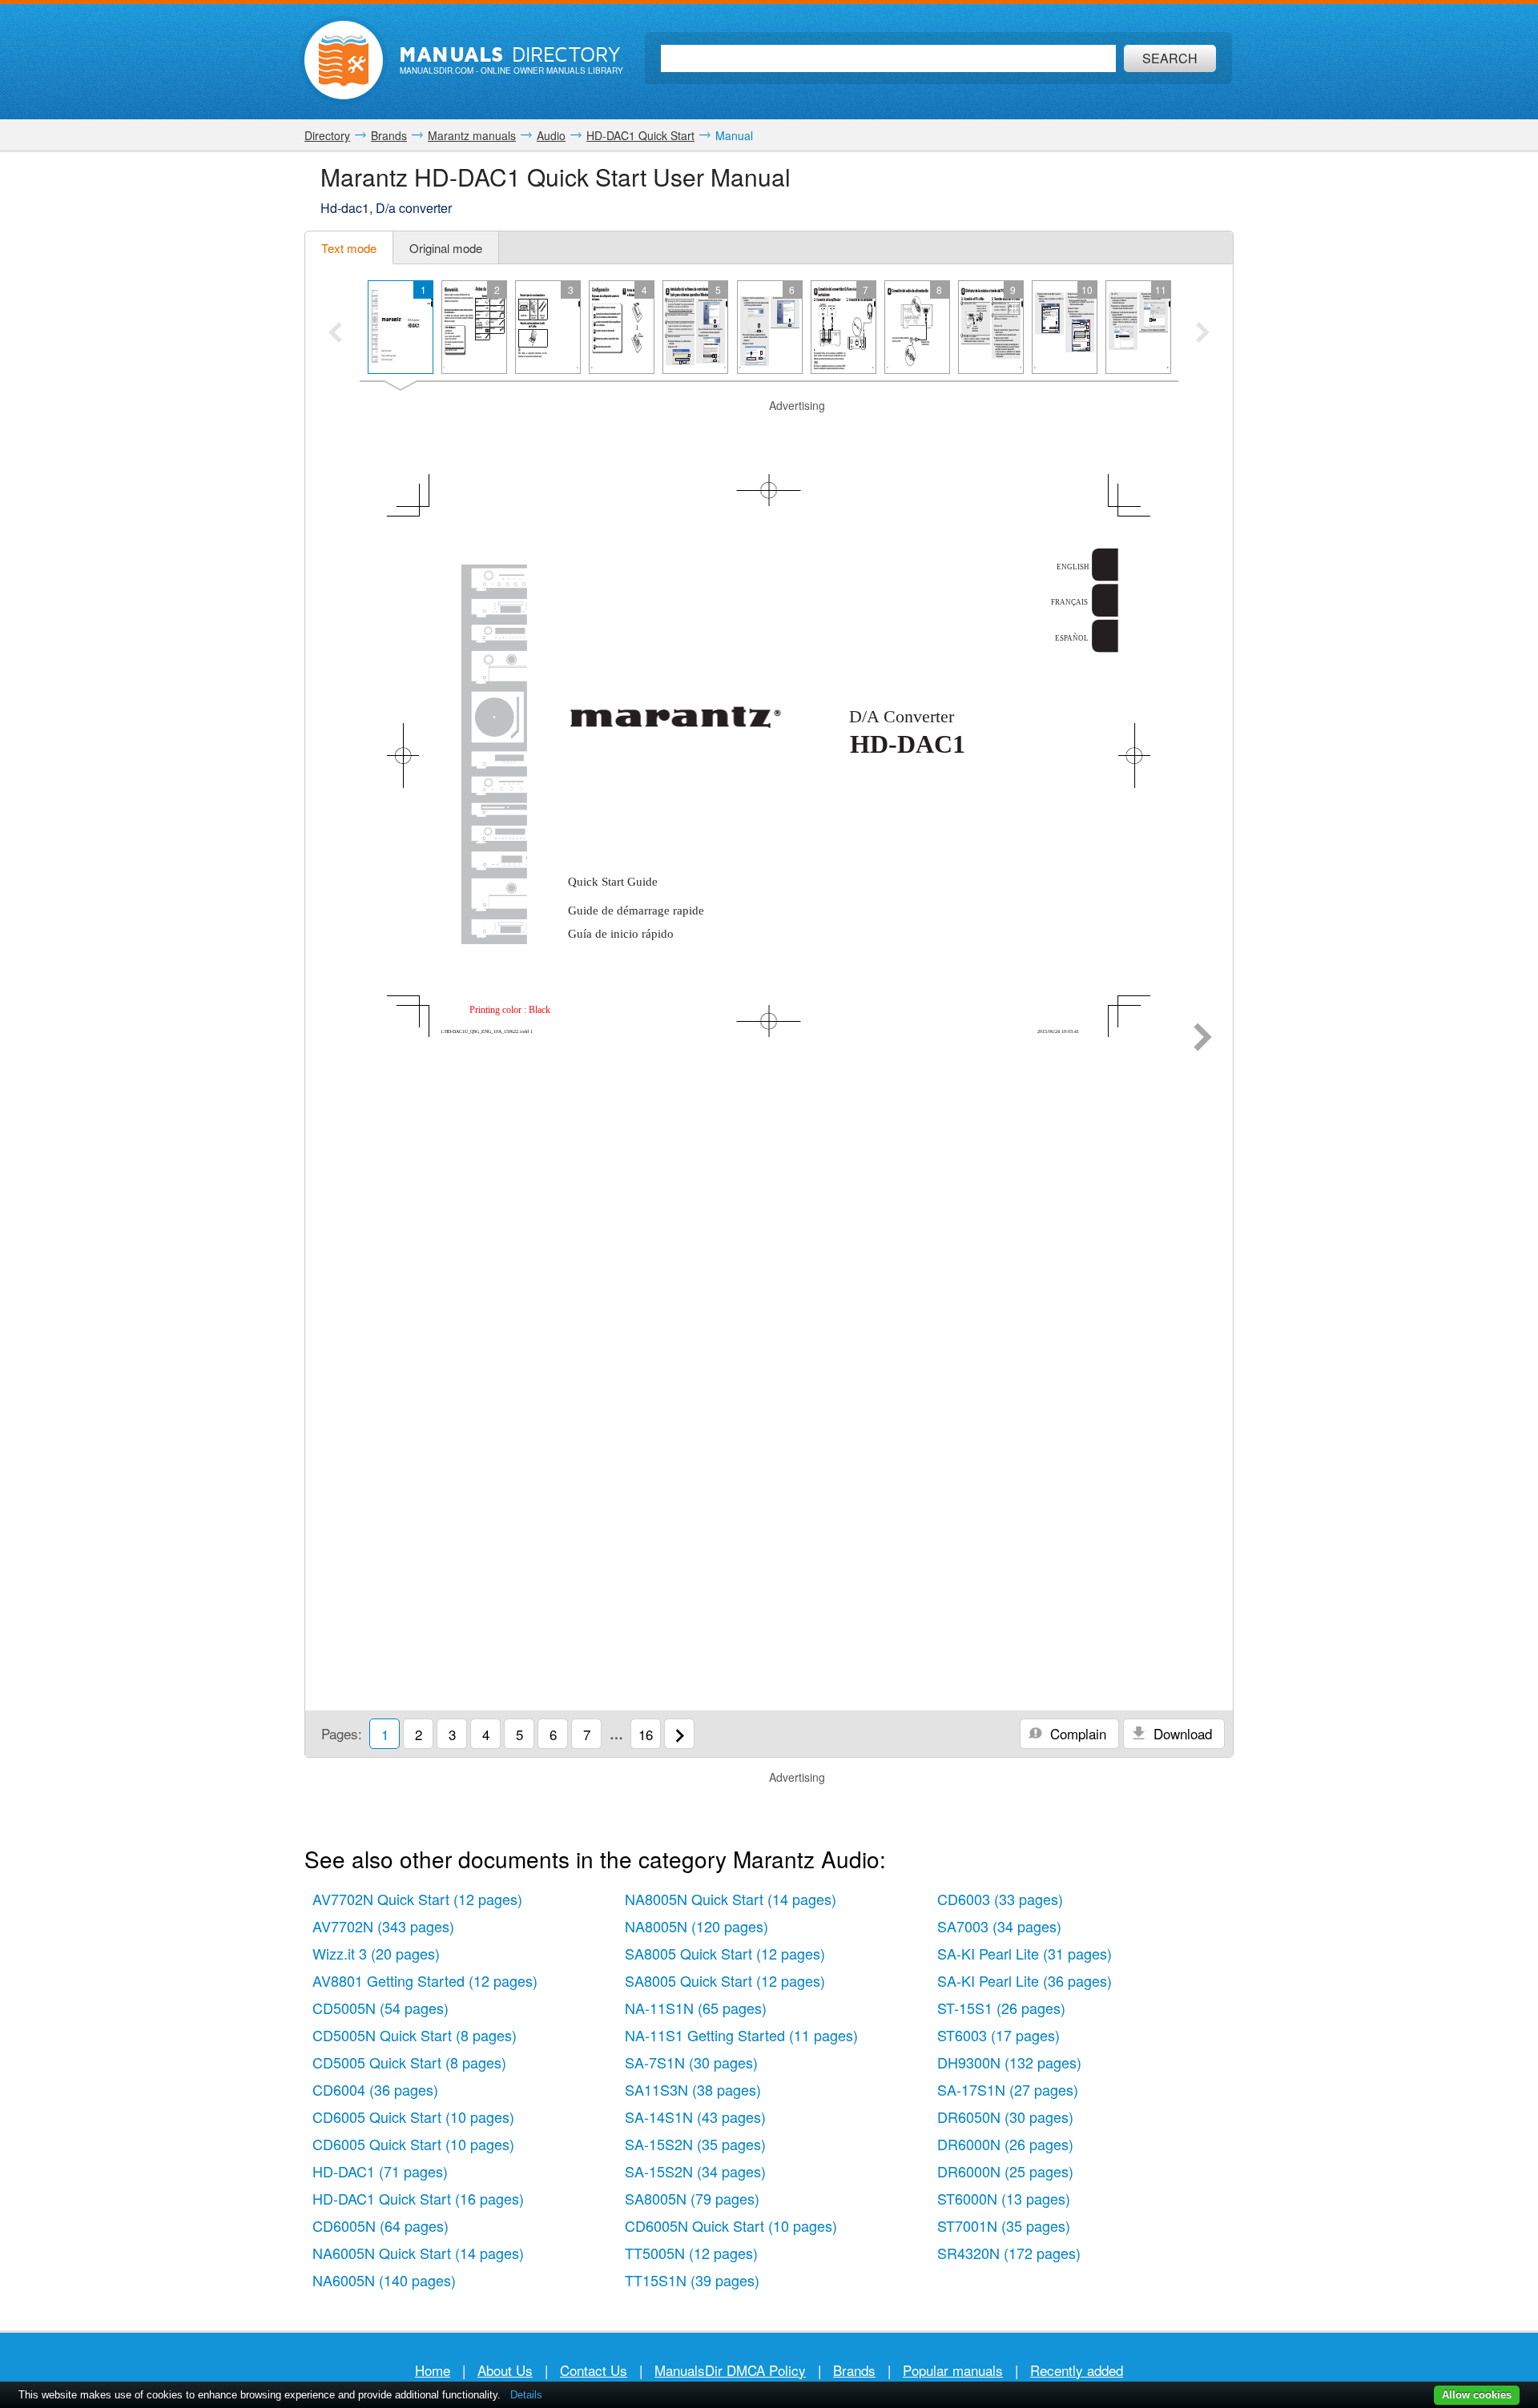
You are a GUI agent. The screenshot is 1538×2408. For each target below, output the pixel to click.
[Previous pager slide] (335, 334)
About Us (505, 2370)
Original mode (446, 248)
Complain (1076, 1733)
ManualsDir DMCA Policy (730, 2370)
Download (1181, 1733)
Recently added (1077, 2370)
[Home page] (344, 60)
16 (646, 1734)
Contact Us (594, 2370)
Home (433, 2370)
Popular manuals (953, 2370)
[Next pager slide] (1203, 334)
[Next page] (1203, 1039)
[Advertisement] (769, 434)
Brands (854, 2370)
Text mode (349, 248)
